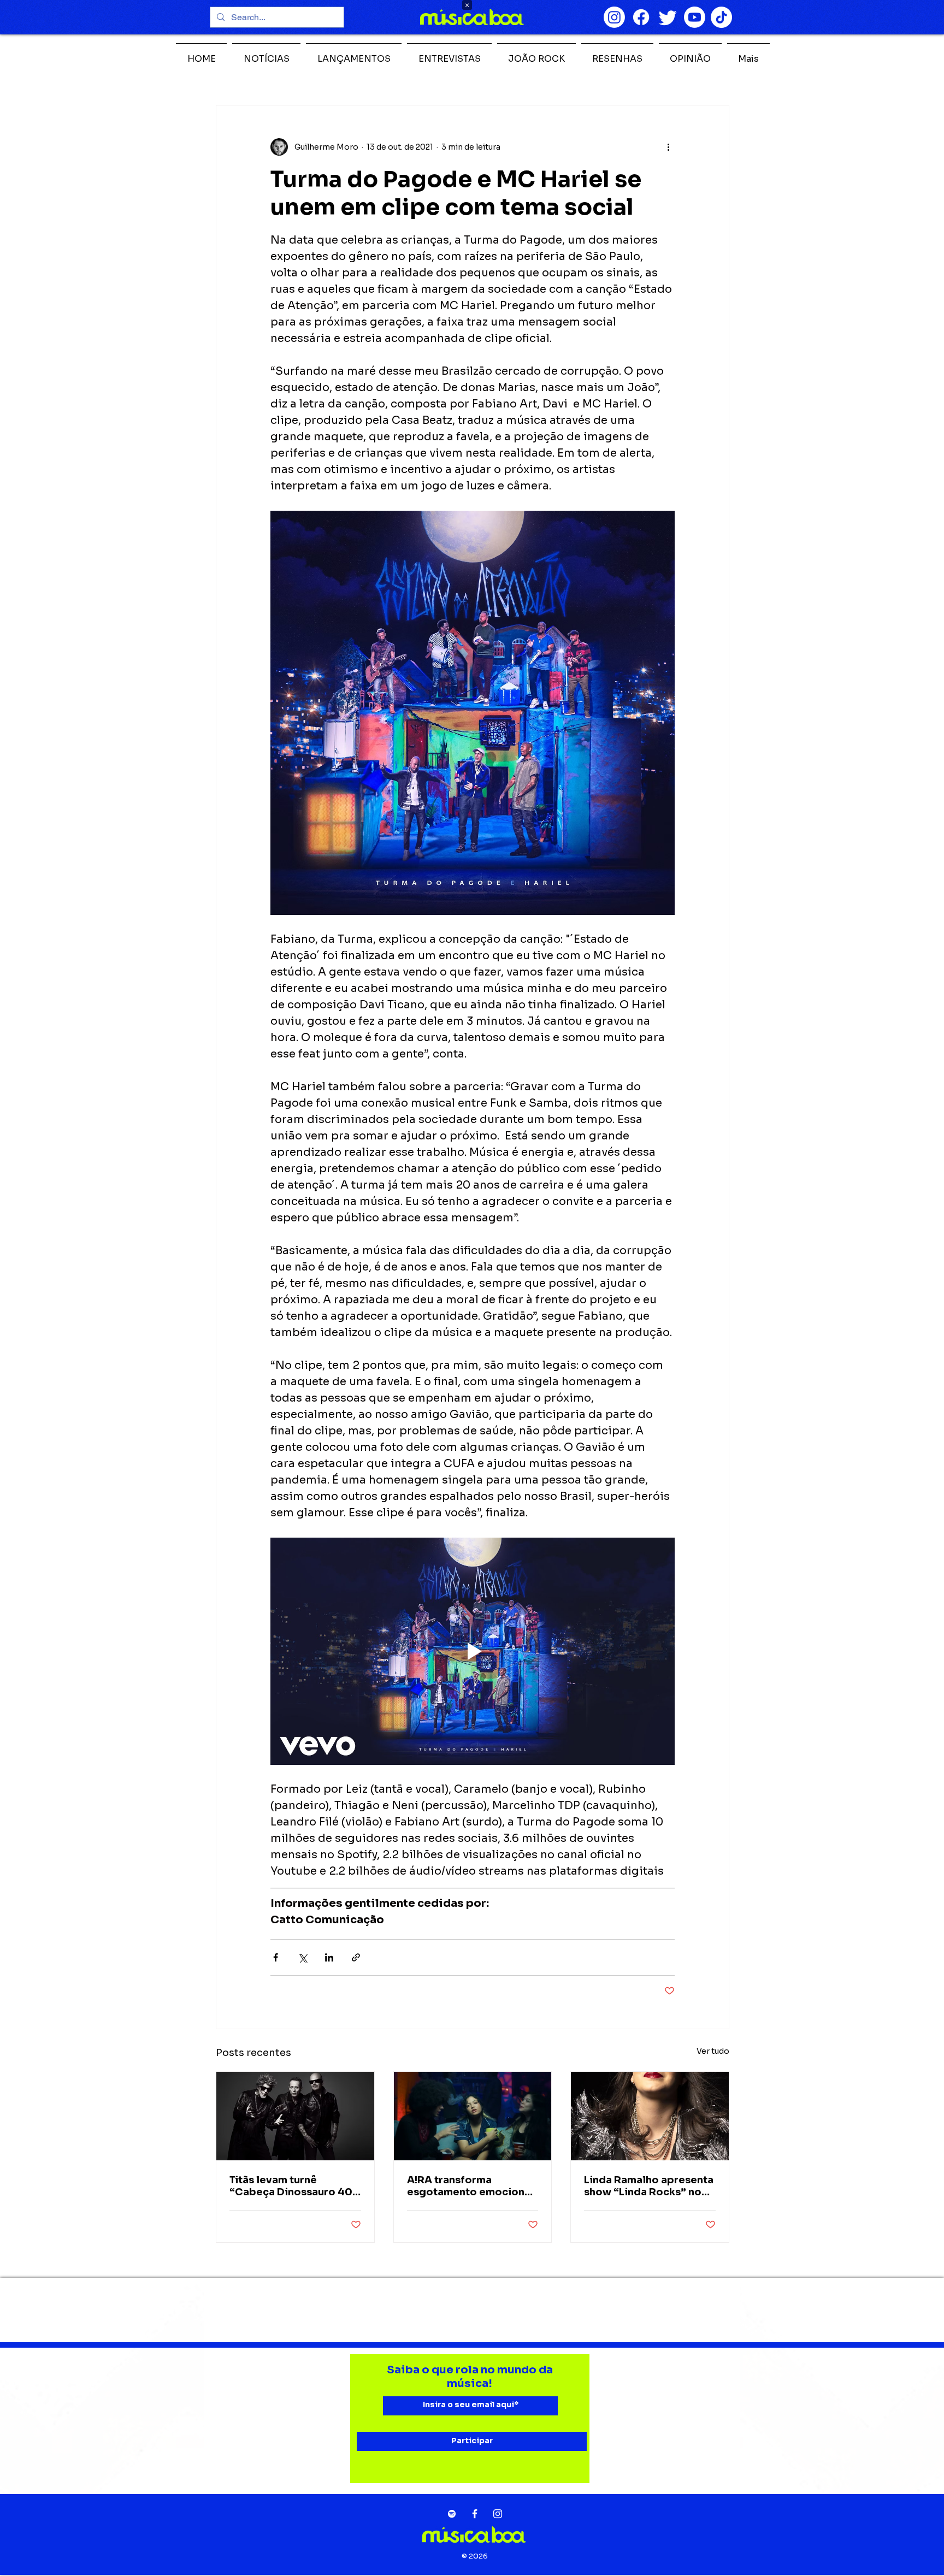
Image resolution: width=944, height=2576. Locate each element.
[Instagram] (614, 17)
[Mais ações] (668, 147)
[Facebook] (641, 17)
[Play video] (473, 1651)
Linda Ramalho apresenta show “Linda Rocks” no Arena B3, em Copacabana (649, 2186)
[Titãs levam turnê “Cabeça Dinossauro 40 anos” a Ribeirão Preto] (295, 2116)
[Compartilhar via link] (356, 1957)
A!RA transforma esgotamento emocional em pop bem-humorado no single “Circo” (470, 2186)
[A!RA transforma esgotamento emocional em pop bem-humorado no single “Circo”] (473, 2116)
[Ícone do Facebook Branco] (475, 2514)
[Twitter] (668, 17)
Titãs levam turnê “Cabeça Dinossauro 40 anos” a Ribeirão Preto (291, 2186)
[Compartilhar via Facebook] (276, 1957)
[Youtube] (695, 17)
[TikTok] (721, 17)
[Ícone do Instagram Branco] (498, 2514)
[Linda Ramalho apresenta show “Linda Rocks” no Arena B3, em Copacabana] (650, 2116)
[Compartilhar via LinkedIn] (329, 1957)
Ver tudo (713, 2051)
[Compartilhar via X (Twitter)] (302, 1957)
